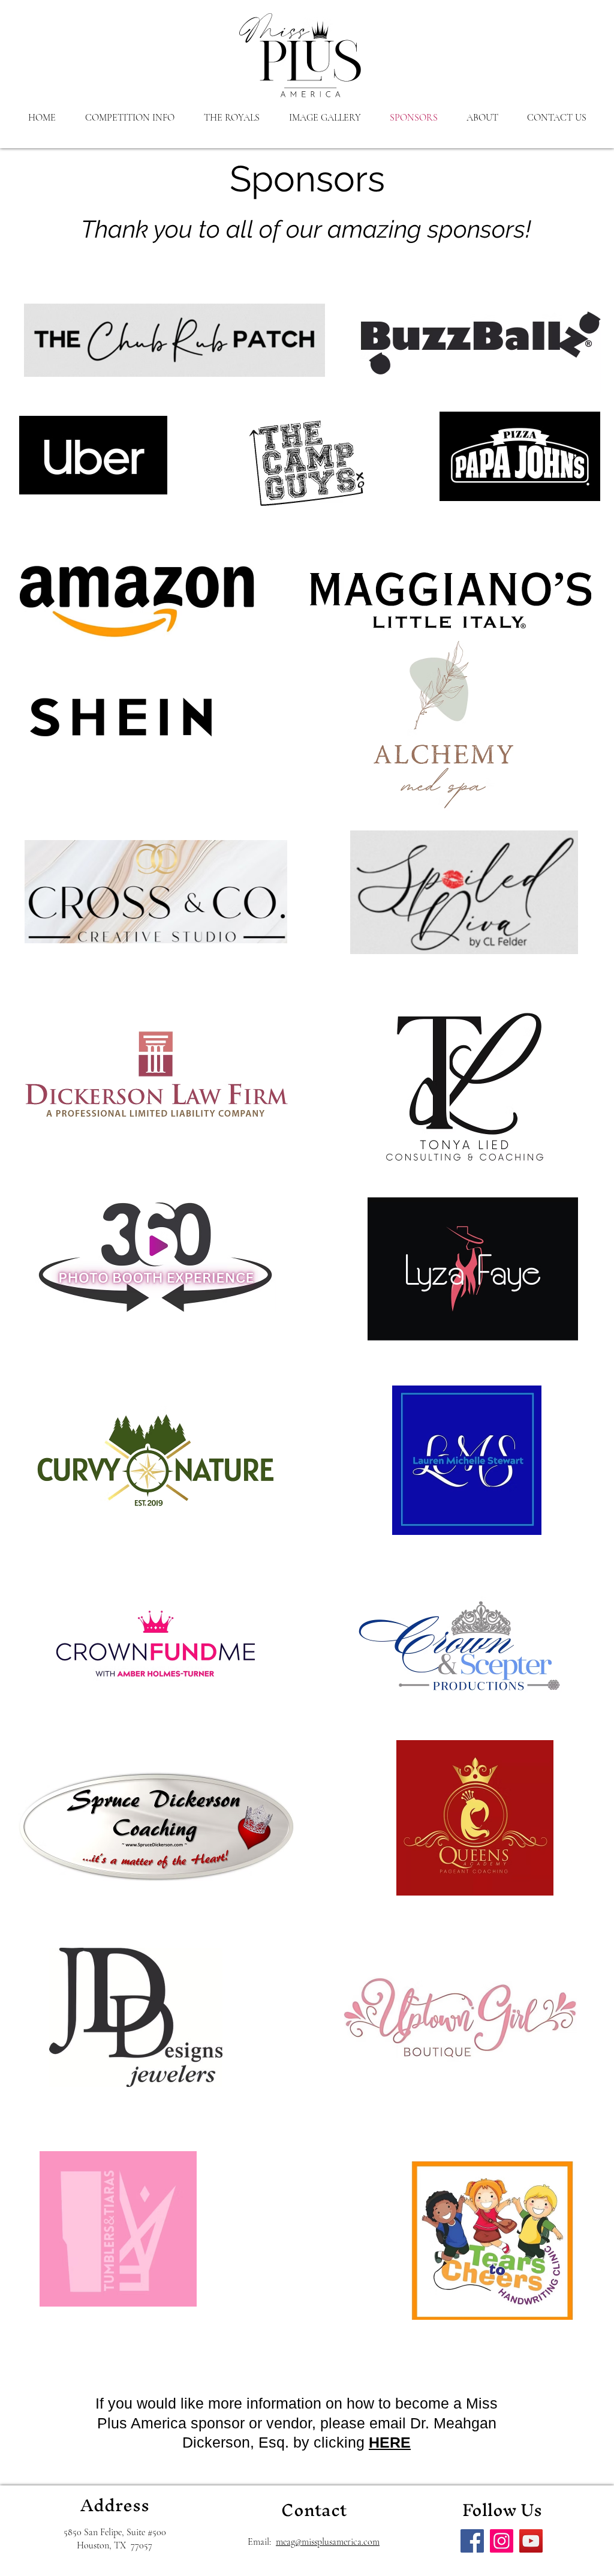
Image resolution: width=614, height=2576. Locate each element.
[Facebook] (472, 2541)
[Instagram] (502, 2541)
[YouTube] (531, 2541)
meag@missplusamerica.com (328, 2542)
